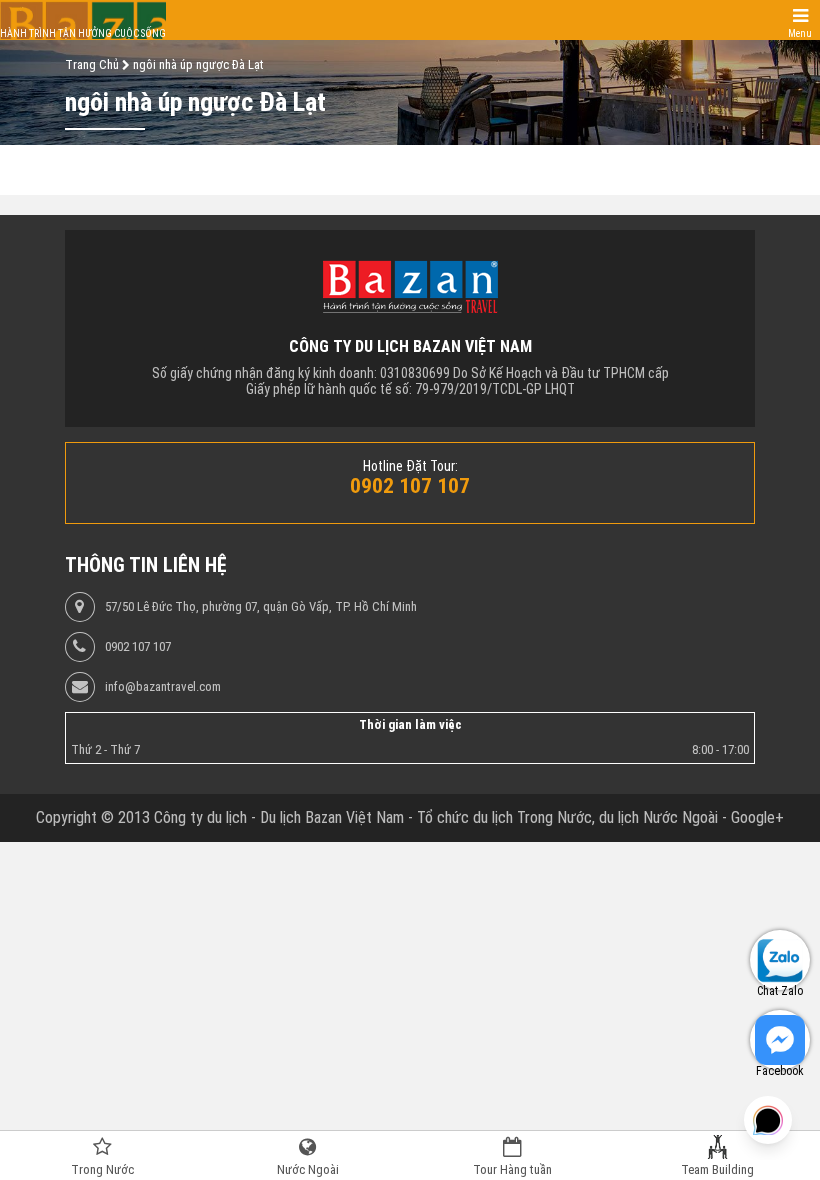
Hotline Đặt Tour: (410, 466)
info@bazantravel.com (163, 687)
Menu (800, 33)
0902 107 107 (138, 647)
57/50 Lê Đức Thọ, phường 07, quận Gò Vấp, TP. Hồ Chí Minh (261, 607)
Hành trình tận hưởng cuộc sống (83, 33)
